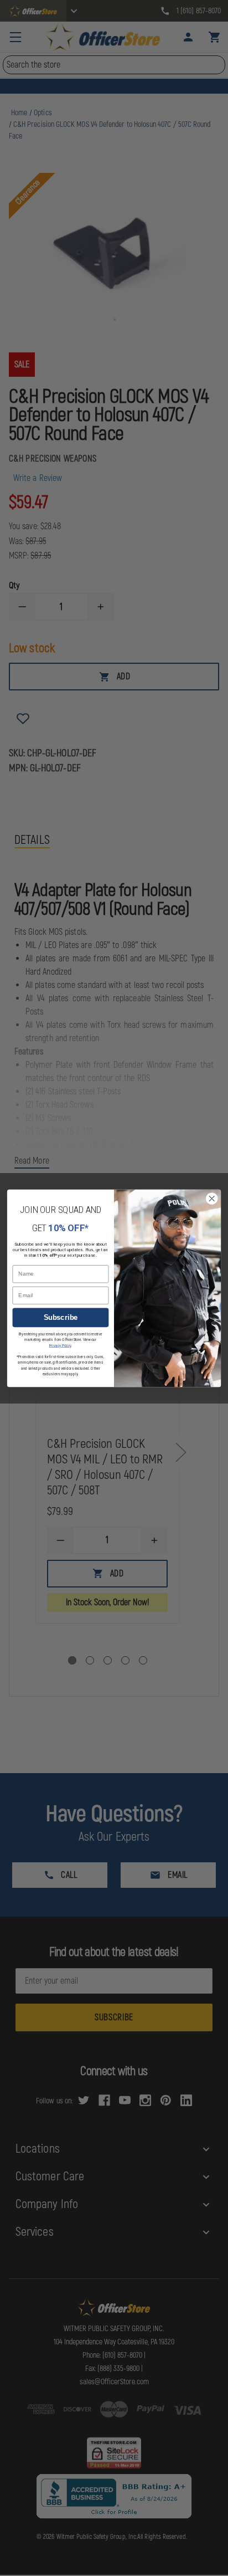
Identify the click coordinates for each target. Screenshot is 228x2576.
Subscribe (61, 1317)
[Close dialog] (212, 1198)
